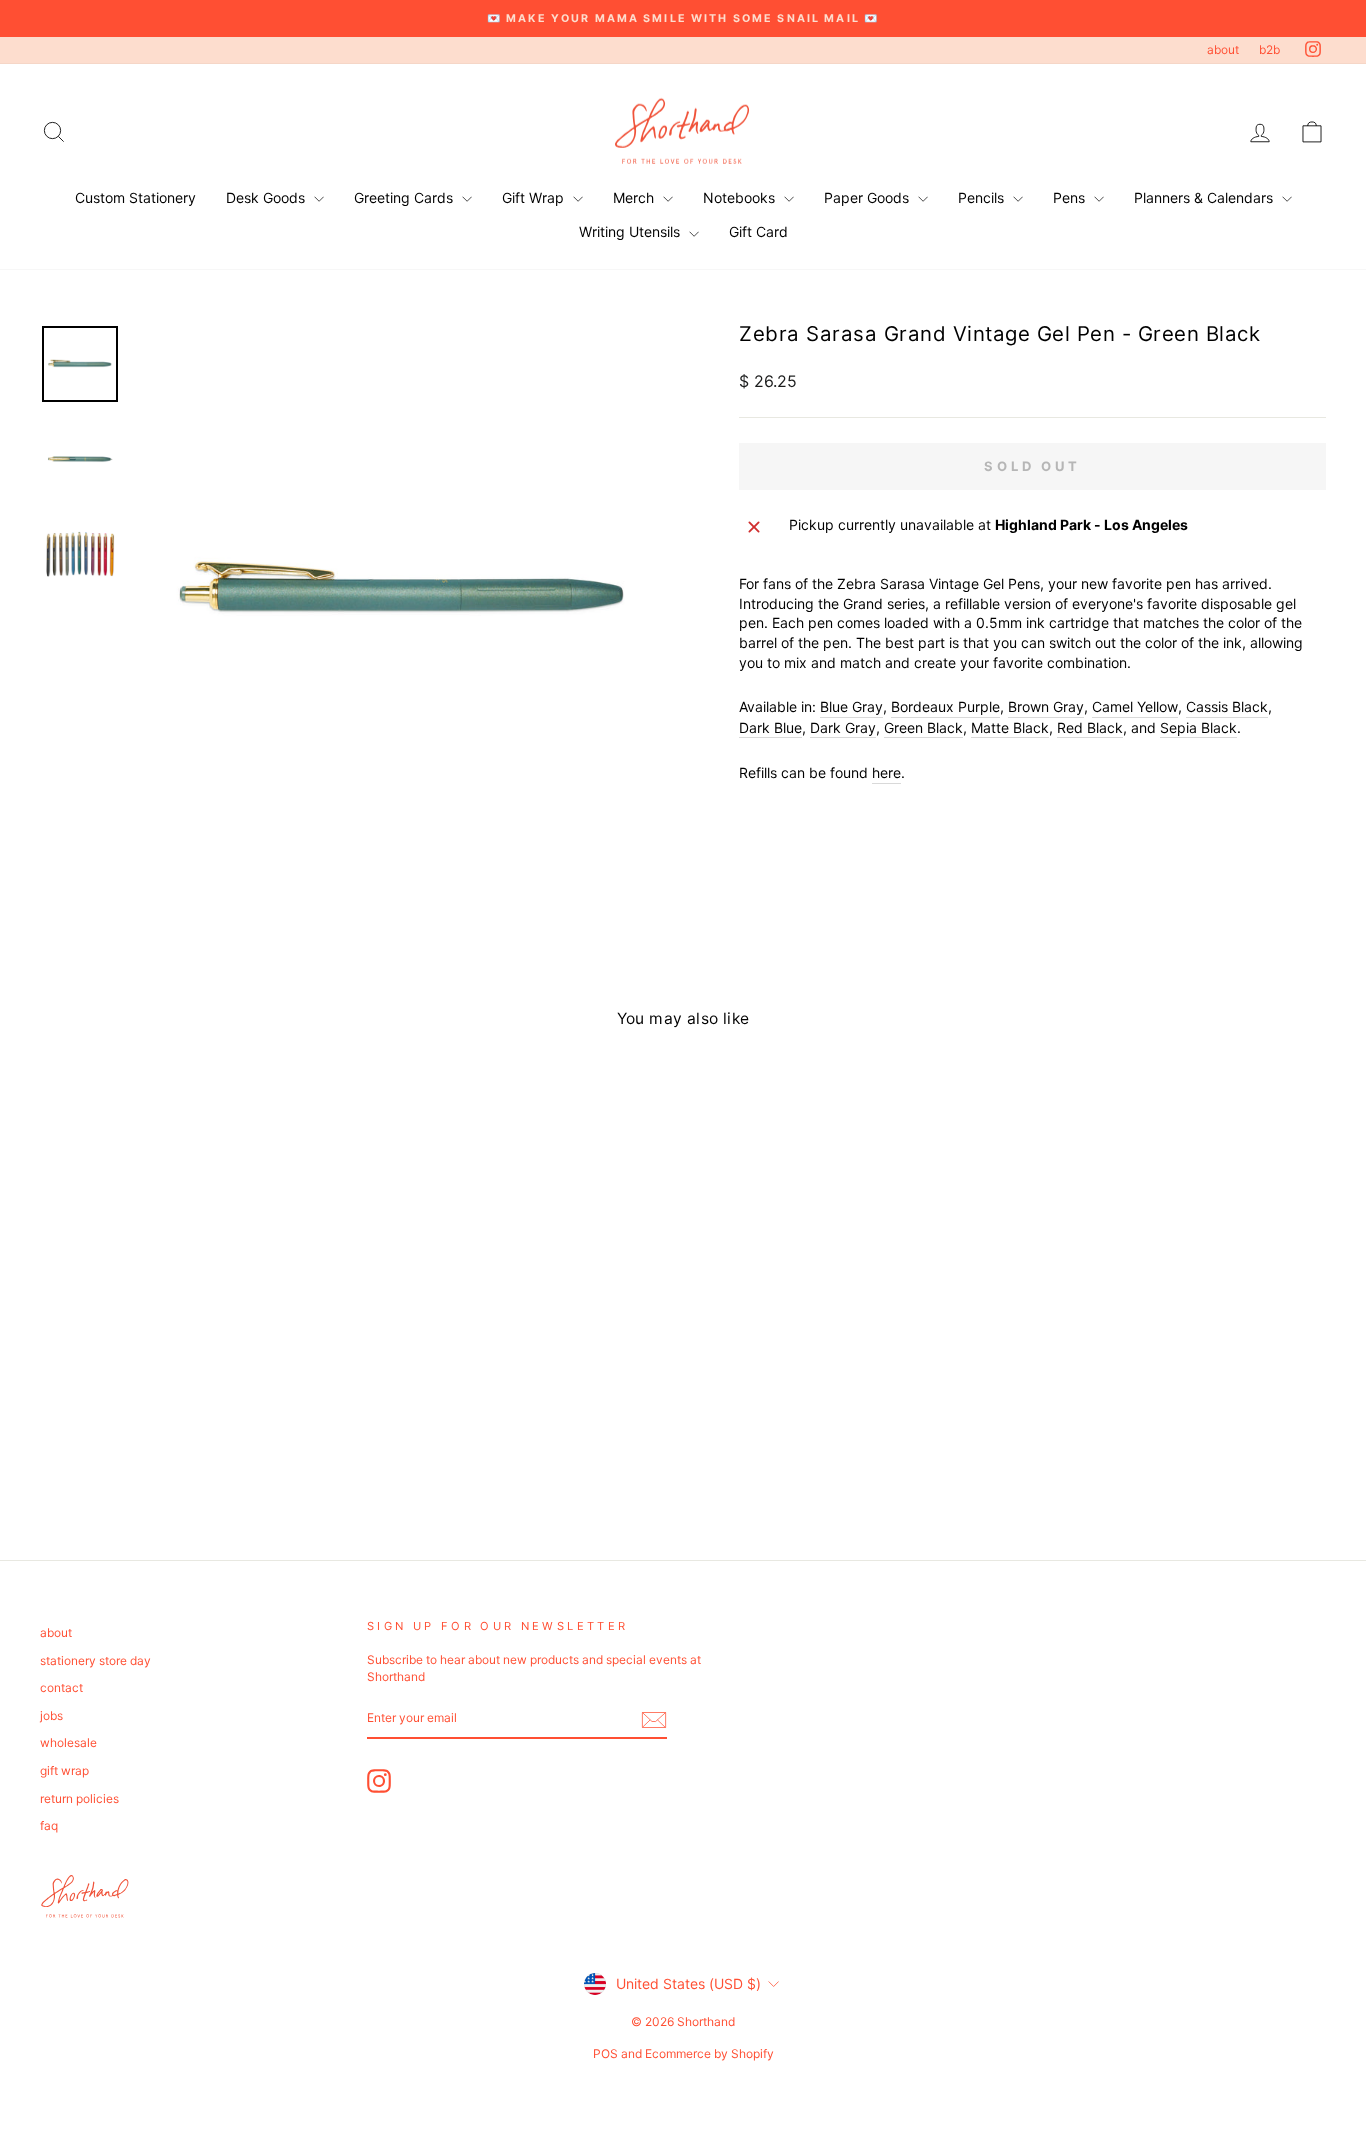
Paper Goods (868, 197)
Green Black (923, 727)
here (886, 772)
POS (605, 2053)
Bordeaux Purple (945, 706)
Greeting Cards (405, 197)
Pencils (983, 197)
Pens (1071, 197)
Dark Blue (770, 727)
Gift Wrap (535, 197)
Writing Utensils (631, 231)
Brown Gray (1046, 706)
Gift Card (758, 231)
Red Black (1090, 727)
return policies (79, 1798)
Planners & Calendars (1205, 197)
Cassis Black (1227, 706)
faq (49, 1825)
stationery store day (95, 1660)
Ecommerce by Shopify (709, 2053)
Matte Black (1010, 727)
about (1223, 49)
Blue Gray (851, 706)
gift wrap (64, 1770)
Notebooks (741, 197)
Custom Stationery (135, 197)
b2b (1269, 49)
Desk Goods (267, 197)
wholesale (68, 1742)
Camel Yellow (1135, 706)
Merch (635, 197)
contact (61, 1687)
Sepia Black (1198, 727)
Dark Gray (843, 727)
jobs (51, 1715)
